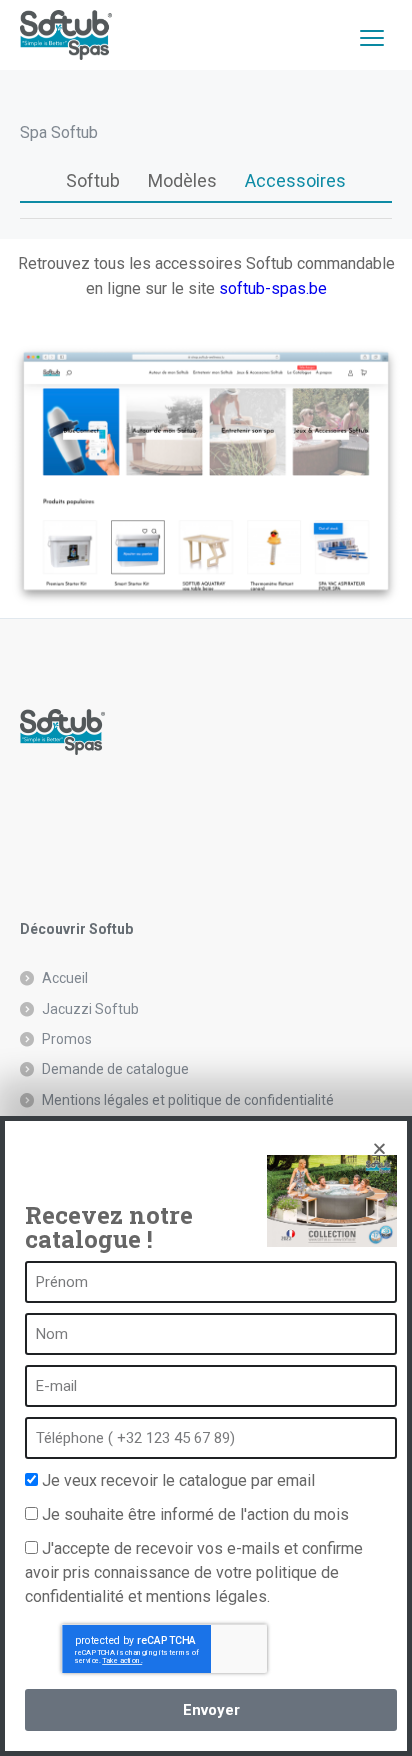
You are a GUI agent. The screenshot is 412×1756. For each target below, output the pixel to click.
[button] (379, 1148)
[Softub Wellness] (66, 35)
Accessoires (295, 180)
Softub (93, 180)
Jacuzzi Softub (90, 1009)
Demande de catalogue (115, 1069)
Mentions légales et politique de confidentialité (188, 1100)
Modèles (182, 180)
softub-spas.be (273, 288)
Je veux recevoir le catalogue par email (178, 1480)
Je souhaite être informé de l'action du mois (195, 1514)
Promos (67, 1039)
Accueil (65, 978)
